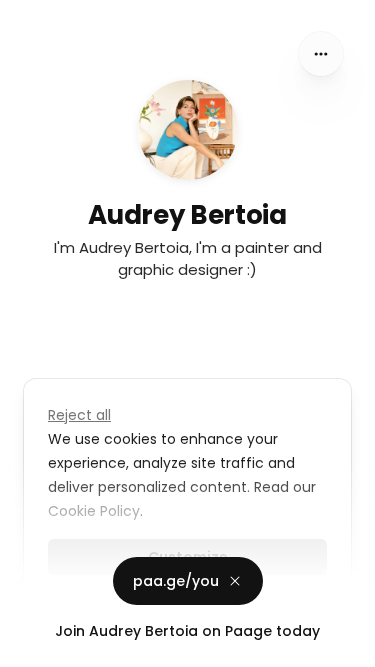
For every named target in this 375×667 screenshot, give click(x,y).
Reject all (79, 415)
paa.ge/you (176, 581)
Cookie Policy (94, 511)
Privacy (32, 647)
